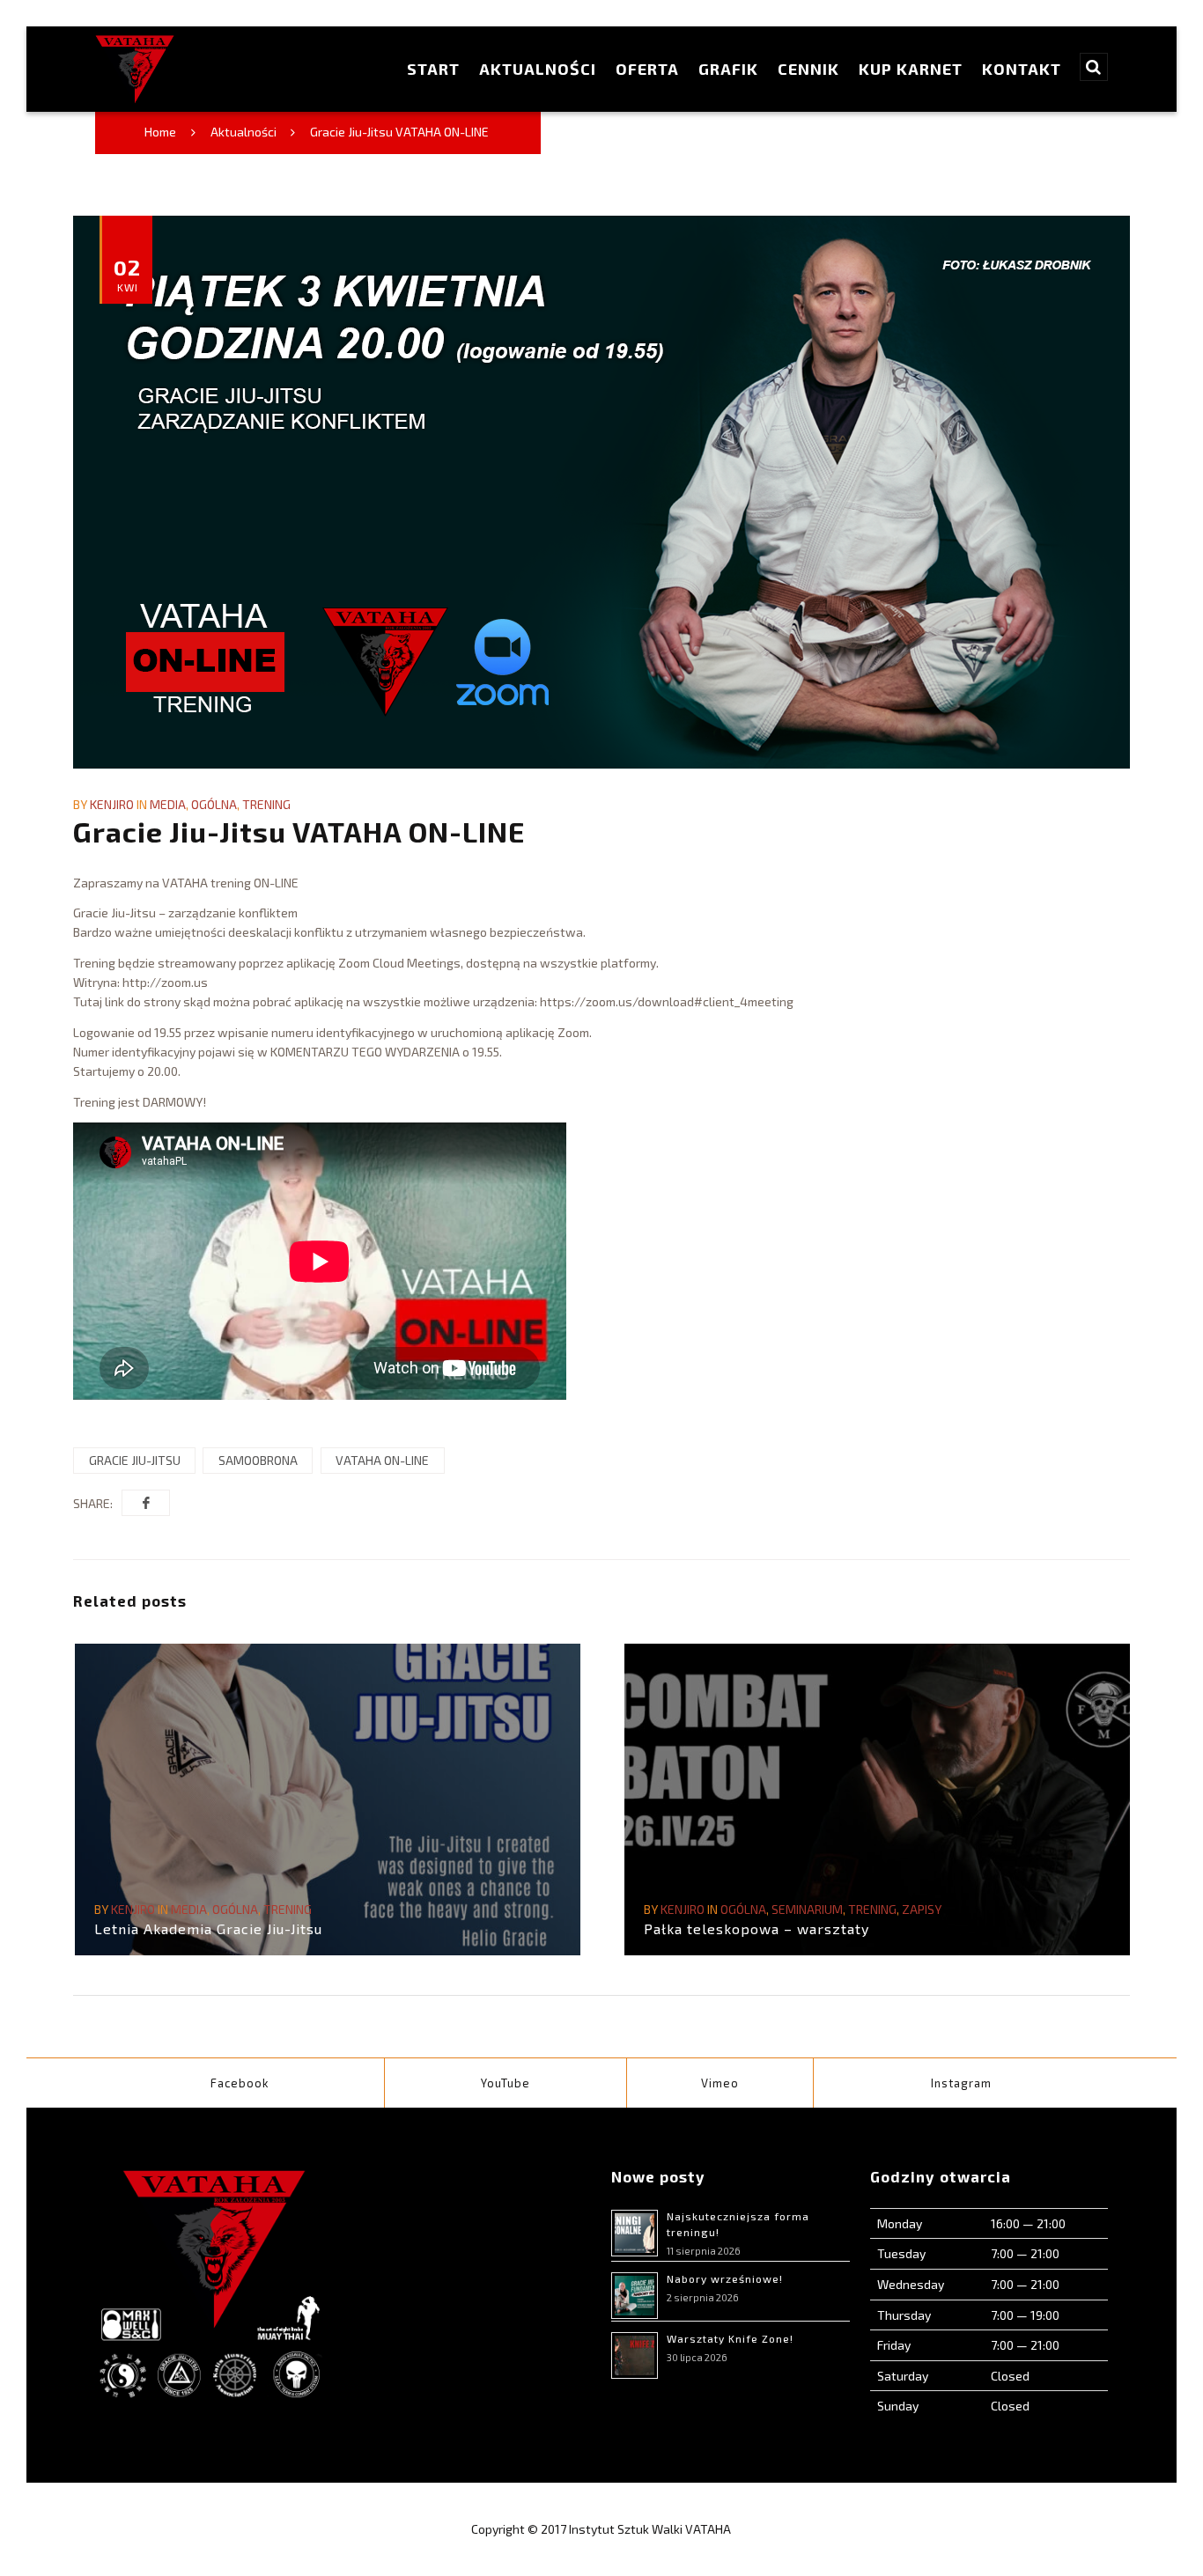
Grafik (728, 69)
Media (168, 804)
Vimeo (720, 2083)
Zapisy (922, 1909)
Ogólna (214, 804)
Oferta (647, 69)
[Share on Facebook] (146, 1503)
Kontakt (1022, 69)
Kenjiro (112, 804)
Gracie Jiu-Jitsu (135, 1460)
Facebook (240, 2083)
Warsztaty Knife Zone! (730, 2338)
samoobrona (258, 1460)
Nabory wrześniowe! (725, 2278)
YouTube (506, 2083)
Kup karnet (911, 69)
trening (266, 804)
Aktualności (538, 69)
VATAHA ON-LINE (382, 1460)
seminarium (807, 1909)
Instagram (961, 2083)
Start (433, 69)
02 (127, 274)
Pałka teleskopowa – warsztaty (756, 1928)
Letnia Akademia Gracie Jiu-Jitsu (208, 1928)
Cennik (808, 69)
